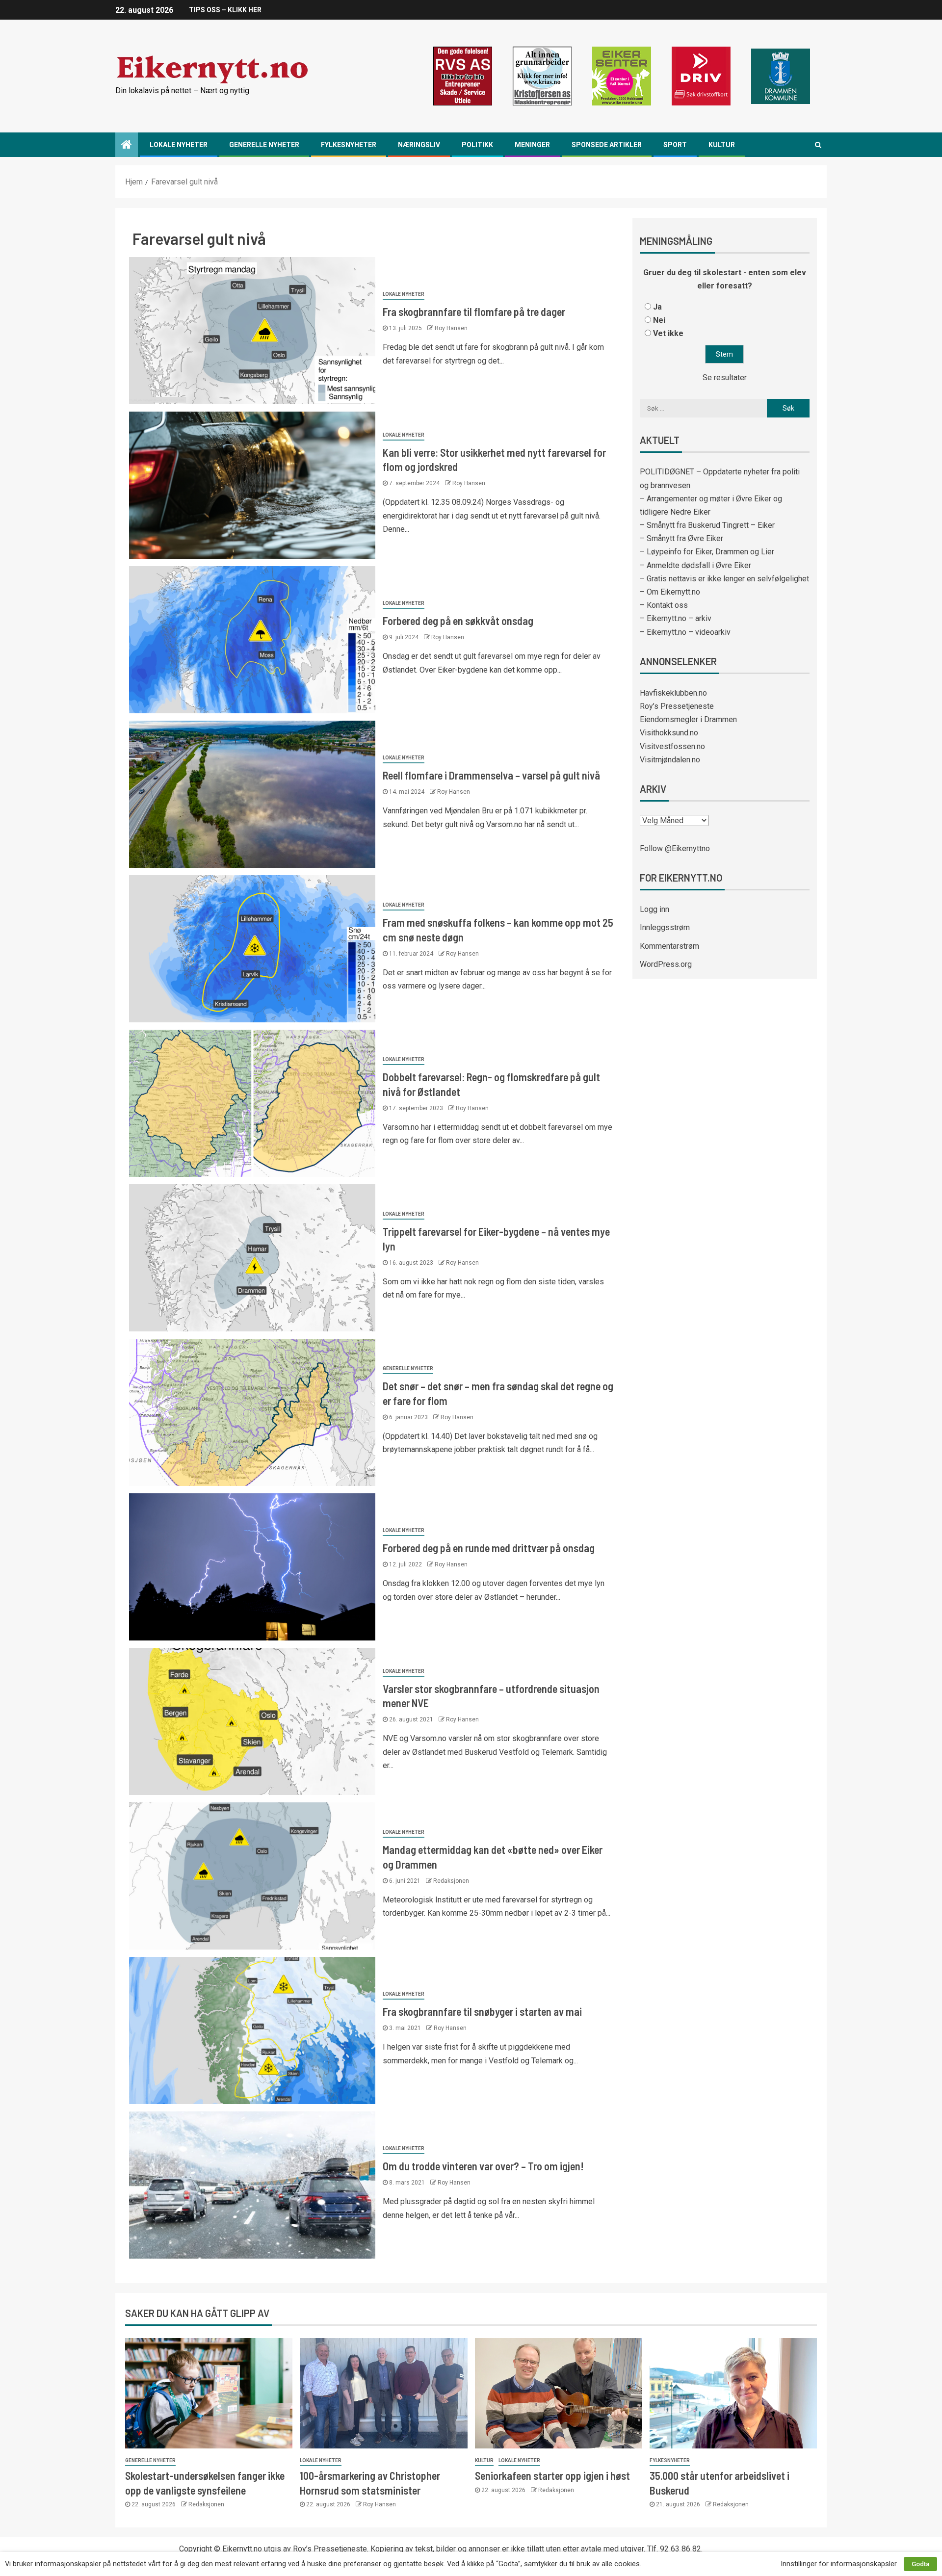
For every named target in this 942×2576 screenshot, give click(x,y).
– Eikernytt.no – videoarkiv (685, 632)
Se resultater (725, 377)
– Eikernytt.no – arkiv (676, 618)
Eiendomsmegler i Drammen (688, 719)
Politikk (477, 145)
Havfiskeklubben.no (673, 693)
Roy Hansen (451, 328)
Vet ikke (668, 333)
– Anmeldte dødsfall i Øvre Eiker (695, 565)
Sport (675, 145)
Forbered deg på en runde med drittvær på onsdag (489, 1548)
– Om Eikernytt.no (670, 592)
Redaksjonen (451, 1881)
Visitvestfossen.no (672, 746)
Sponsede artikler (607, 145)
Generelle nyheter (264, 145)
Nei (659, 320)
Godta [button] (920, 2564)
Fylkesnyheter (349, 145)
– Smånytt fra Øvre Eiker (681, 538)
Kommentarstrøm (669, 946)
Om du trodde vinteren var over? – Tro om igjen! (483, 2166)
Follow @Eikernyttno (675, 848)
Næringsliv (419, 145)
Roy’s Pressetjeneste (677, 706)
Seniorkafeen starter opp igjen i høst (552, 2475)
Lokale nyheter (179, 145)
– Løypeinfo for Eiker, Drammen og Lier (707, 552)
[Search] (818, 145)
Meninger (532, 145)
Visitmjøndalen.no (670, 760)
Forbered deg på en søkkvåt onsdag (458, 621)
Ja (657, 307)
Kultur (722, 145)
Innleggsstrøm (665, 927)
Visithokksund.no (669, 733)
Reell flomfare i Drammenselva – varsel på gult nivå (491, 775)
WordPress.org (666, 964)
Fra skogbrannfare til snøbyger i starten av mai (482, 2011)
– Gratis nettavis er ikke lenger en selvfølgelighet (724, 579)
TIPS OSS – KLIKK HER (225, 10)
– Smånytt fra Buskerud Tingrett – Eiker (707, 525)
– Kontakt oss (664, 605)
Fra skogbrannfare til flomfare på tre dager (474, 312)
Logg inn (654, 909)
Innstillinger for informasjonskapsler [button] (839, 2564)
